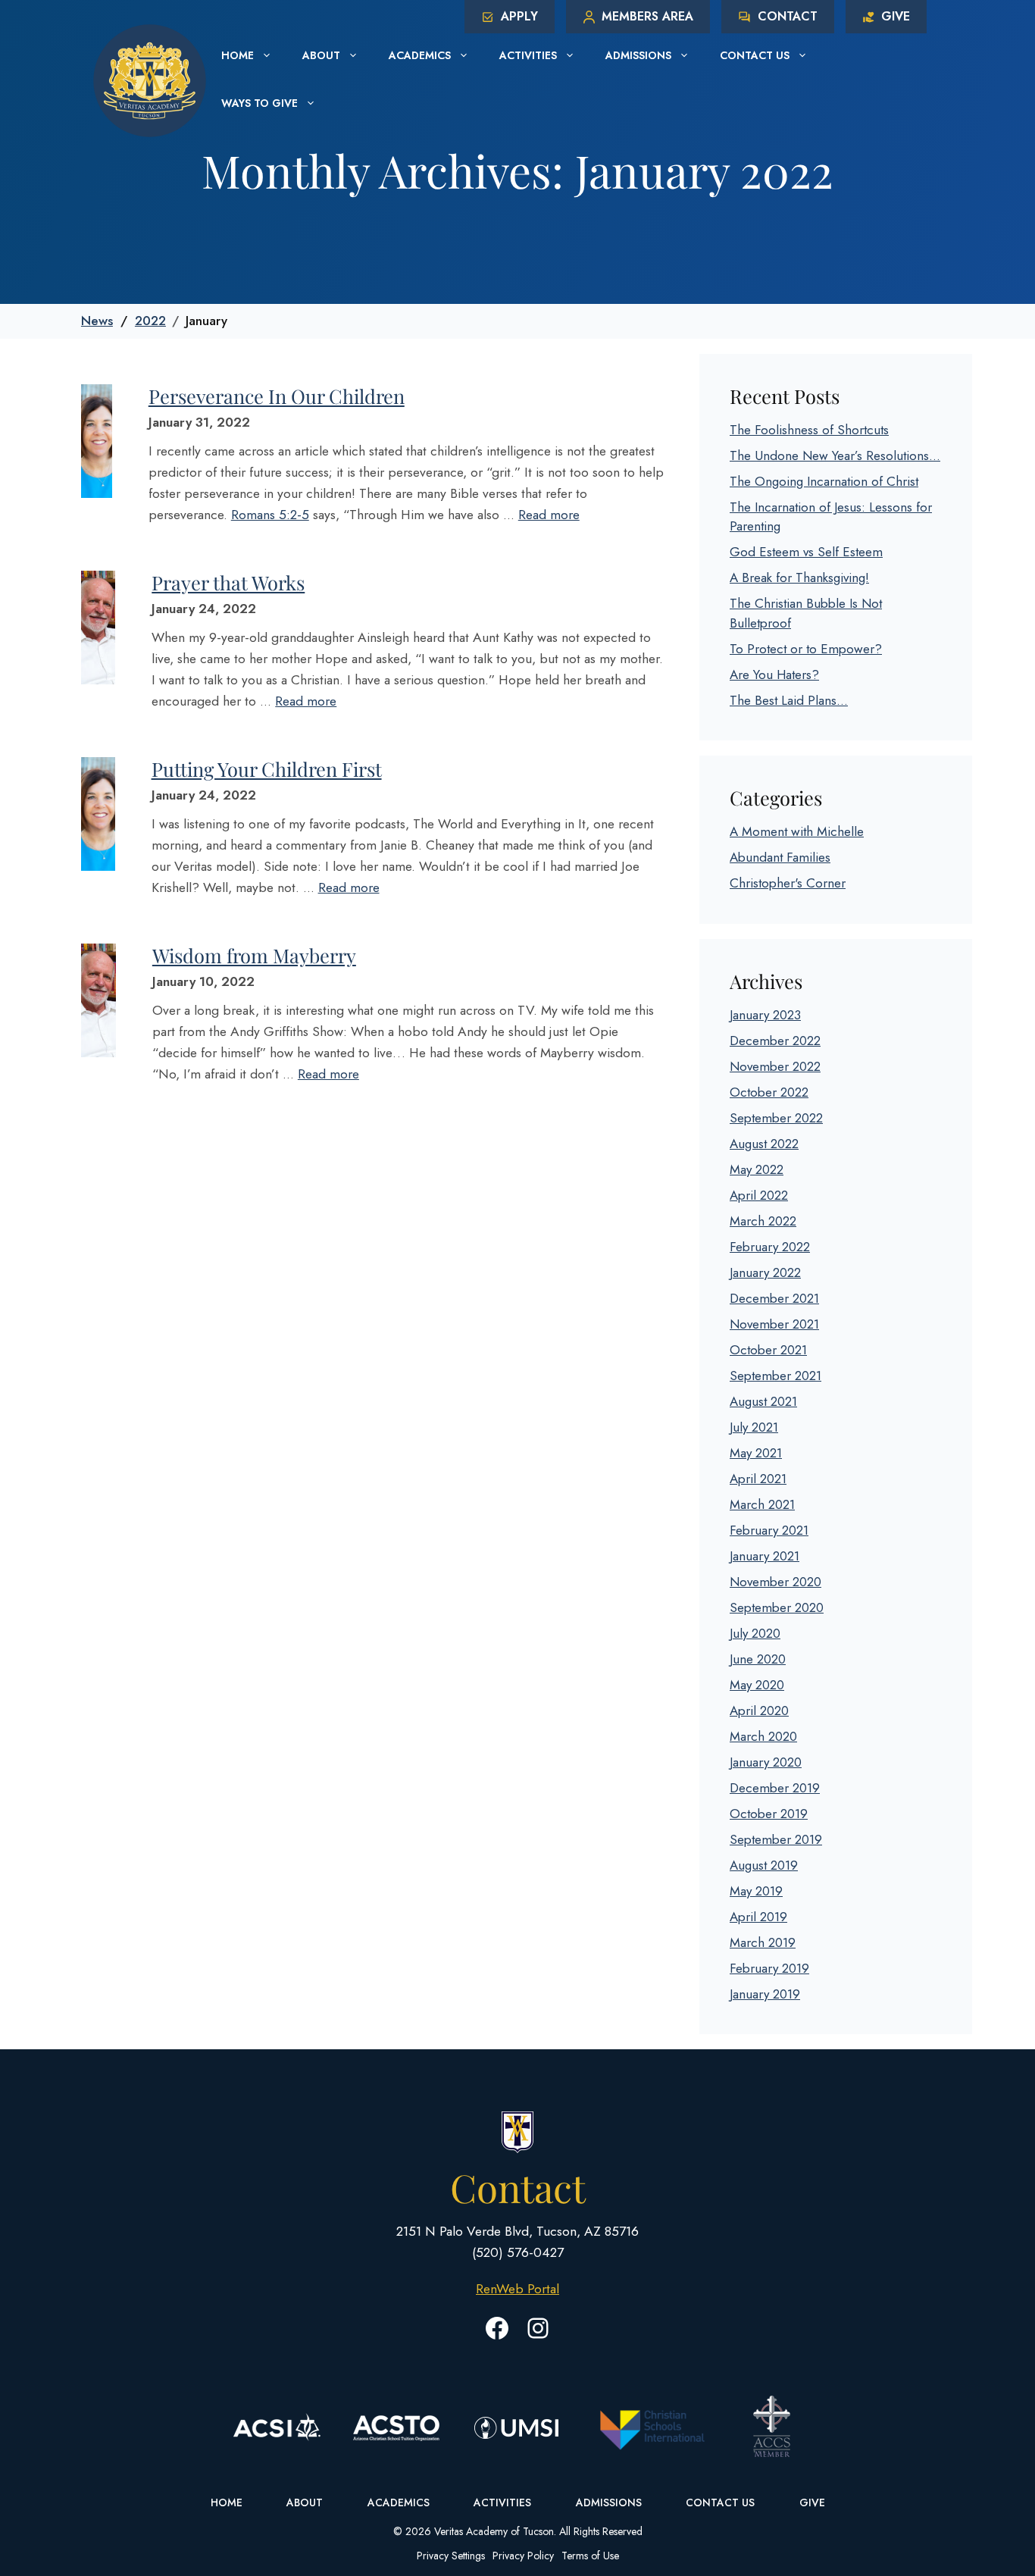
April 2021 (758, 1479)
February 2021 (769, 1530)
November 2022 (775, 1066)
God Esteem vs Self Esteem (806, 552)
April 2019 (758, 1917)
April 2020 (759, 1711)
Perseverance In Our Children (277, 396)
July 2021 (754, 1427)
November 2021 (774, 1324)
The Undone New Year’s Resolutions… (835, 455)
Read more (549, 515)
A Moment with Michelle (797, 831)
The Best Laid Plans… (789, 700)
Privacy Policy (523, 2556)
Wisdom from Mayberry (254, 955)
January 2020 (766, 1762)
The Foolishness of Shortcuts (809, 430)
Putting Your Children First (267, 768)
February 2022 (770, 1247)
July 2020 (755, 1633)
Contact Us (755, 55)
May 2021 (756, 1453)
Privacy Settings (451, 2556)
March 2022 (763, 1221)
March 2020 (763, 1736)
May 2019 (756, 1891)
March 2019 (763, 1942)
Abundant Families (780, 857)
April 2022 (759, 1195)
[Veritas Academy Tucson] (150, 79)
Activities (528, 55)
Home (238, 55)
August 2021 (763, 1401)
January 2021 (765, 1556)
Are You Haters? (774, 675)
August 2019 (764, 1865)
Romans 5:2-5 (270, 515)
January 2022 (765, 1272)
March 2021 (762, 1504)
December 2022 (775, 1041)
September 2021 (775, 1376)
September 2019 (776, 1839)
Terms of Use (590, 2556)
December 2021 (774, 1298)
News (97, 321)
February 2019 (769, 1968)
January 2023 (765, 1015)
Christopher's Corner (788, 883)
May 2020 (757, 1685)
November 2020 (775, 1582)
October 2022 (769, 1092)
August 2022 (764, 1144)
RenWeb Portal (517, 2289)
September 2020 (777, 1607)
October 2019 (769, 1814)
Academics (420, 55)
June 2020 (758, 1659)
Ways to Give (260, 103)
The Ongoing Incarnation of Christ (824, 481)
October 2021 (768, 1350)
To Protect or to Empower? (806, 649)
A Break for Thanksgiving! (799, 577)
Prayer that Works (228, 582)
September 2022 (776, 1118)
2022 (150, 321)
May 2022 (757, 1169)
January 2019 (765, 1994)
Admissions (638, 55)
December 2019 (775, 1788)
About (321, 55)
